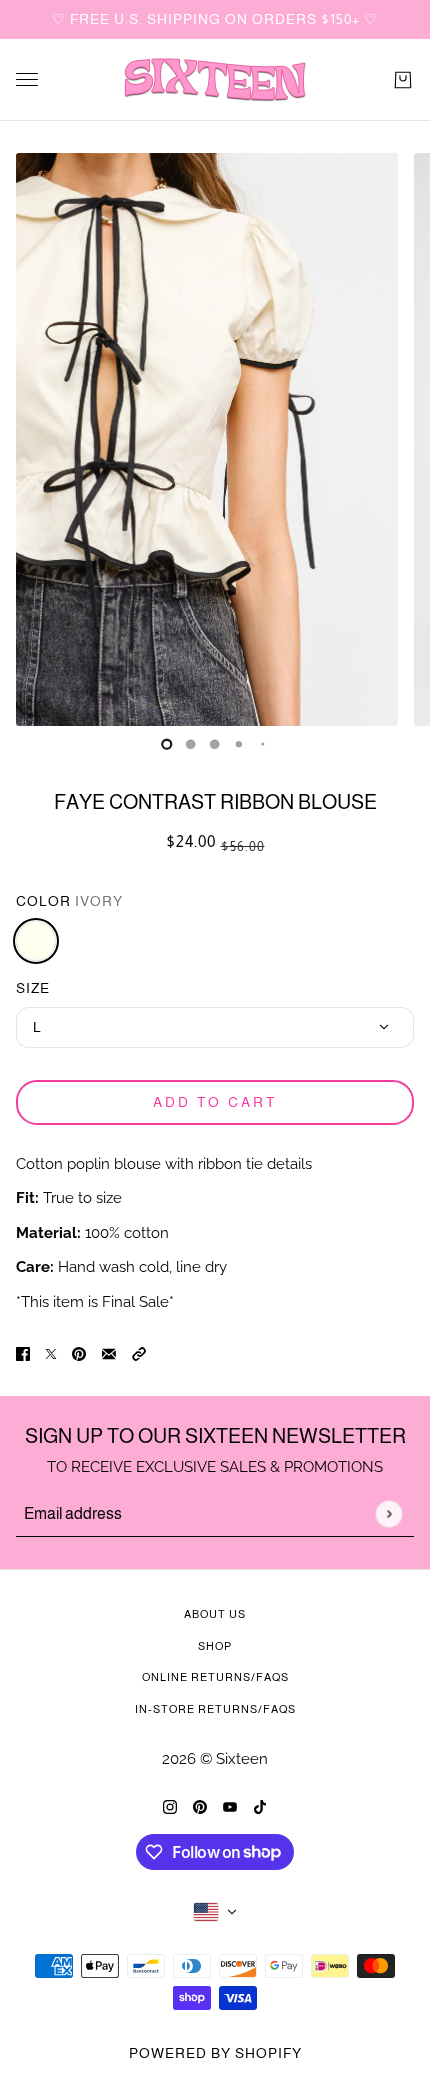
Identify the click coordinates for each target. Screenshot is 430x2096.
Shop (215, 1646)
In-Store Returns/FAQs (215, 1709)
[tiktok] (260, 1806)
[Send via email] (109, 1353)
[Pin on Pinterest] (79, 1353)
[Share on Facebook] (23, 1353)
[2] (215, 744)
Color (69, 901)
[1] (191, 744)
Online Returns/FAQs (215, 1677)
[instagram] (170, 1806)
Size (33, 988)
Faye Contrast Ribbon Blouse (215, 802)
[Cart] (403, 80)
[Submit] (388, 1513)
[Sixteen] (215, 80)
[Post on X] (51, 1353)
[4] (263, 744)
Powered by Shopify (215, 2053)
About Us (215, 1614)
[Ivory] (36, 941)
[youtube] (230, 1806)
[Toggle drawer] (27, 79)
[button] (139, 1353)
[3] (239, 744)
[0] (167, 744)
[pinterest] (200, 1806)
